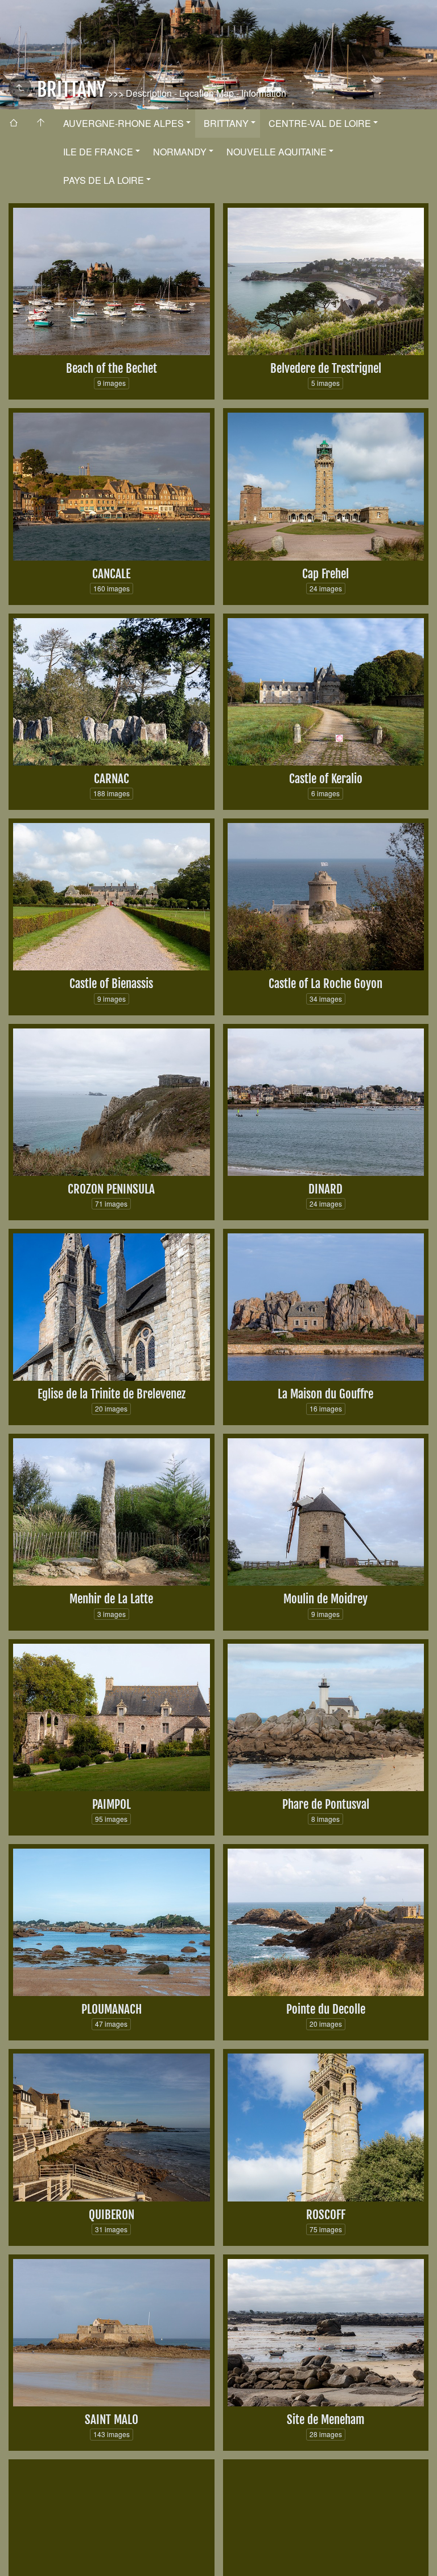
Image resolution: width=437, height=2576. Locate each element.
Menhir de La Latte (111, 1599)
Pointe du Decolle (326, 2009)
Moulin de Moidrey (325, 1599)
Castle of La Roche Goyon (325, 984)
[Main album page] (41, 124)
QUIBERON (112, 2215)
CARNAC (112, 779)
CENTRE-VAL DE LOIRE (320, 123)
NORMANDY (180, 152)
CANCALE (111, 574)
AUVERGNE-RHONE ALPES (123, 123)
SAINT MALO (112, 2419)
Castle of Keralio (326, 779)
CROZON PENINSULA (111, 1189)
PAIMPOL (112, 1804)
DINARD (325, 1189)
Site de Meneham (326, 2419)
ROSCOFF (326, 2215)
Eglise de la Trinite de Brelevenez (112, 1394)
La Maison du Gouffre (325, 1394)
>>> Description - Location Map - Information (196, 93)
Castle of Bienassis (111, 984)
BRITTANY (226, 123)
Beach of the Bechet (112, 368)
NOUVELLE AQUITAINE (277, 152)
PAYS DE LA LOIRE (104, 180)
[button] (18, 2558)
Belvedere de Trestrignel (326, 368)
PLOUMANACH (112, 2009)
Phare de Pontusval (326, 1804)
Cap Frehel (325, 574)
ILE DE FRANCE (98, 152)
